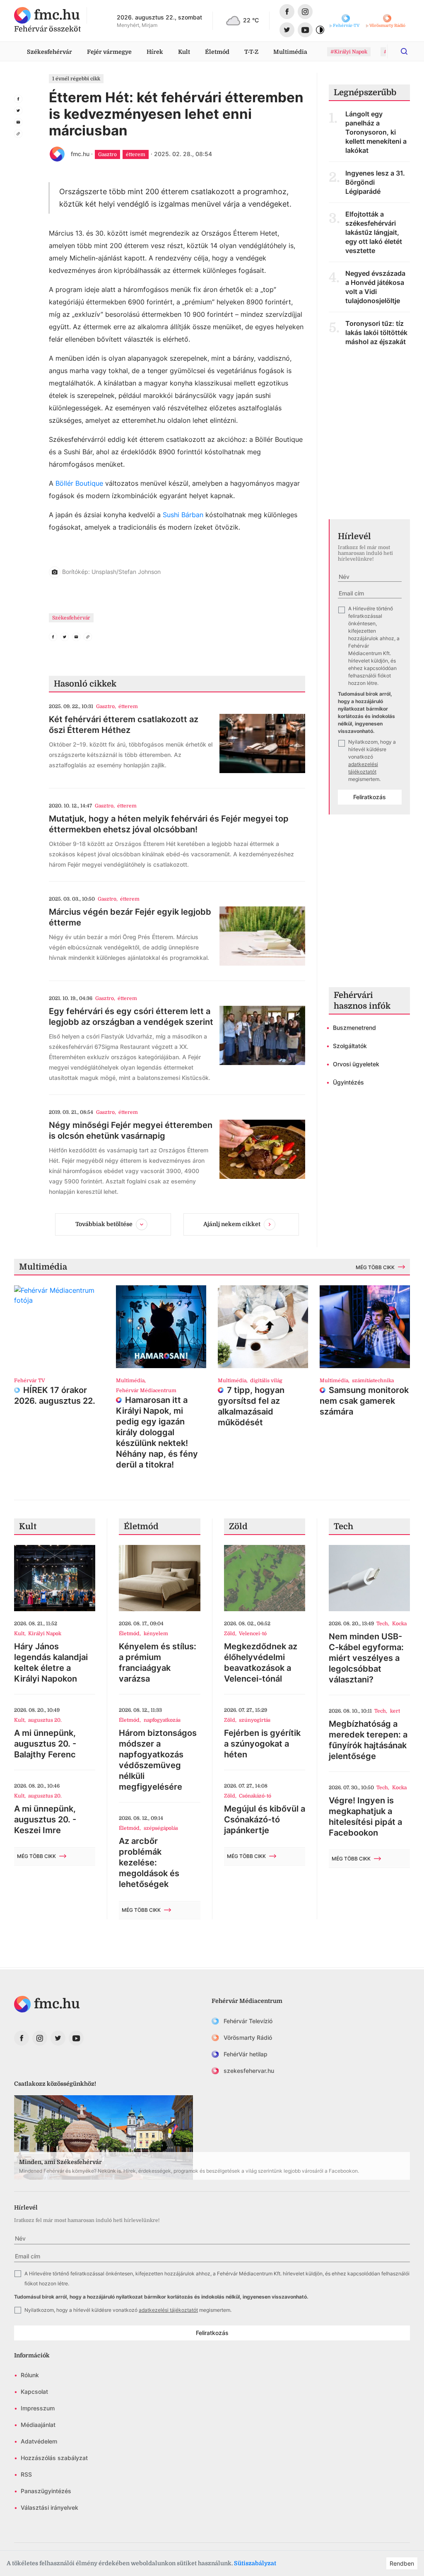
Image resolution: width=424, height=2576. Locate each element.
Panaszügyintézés (46, 2491)
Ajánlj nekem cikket (232, 1224)
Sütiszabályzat (255, 2563)
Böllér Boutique (79, 483)
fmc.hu (80, 154)
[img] (47, 15)
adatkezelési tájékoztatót (168, 2310)
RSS (26, 2474)
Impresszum (38, 2408)
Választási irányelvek (49, 2507)
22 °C (251, 20)
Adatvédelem (39, 2441)
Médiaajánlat (38, 2425)
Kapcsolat (34, 2392)
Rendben (402, 2563)
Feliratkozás (370, 797)
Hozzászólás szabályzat (54, 2458)
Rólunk (30, 2375)
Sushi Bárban (183, 515)
